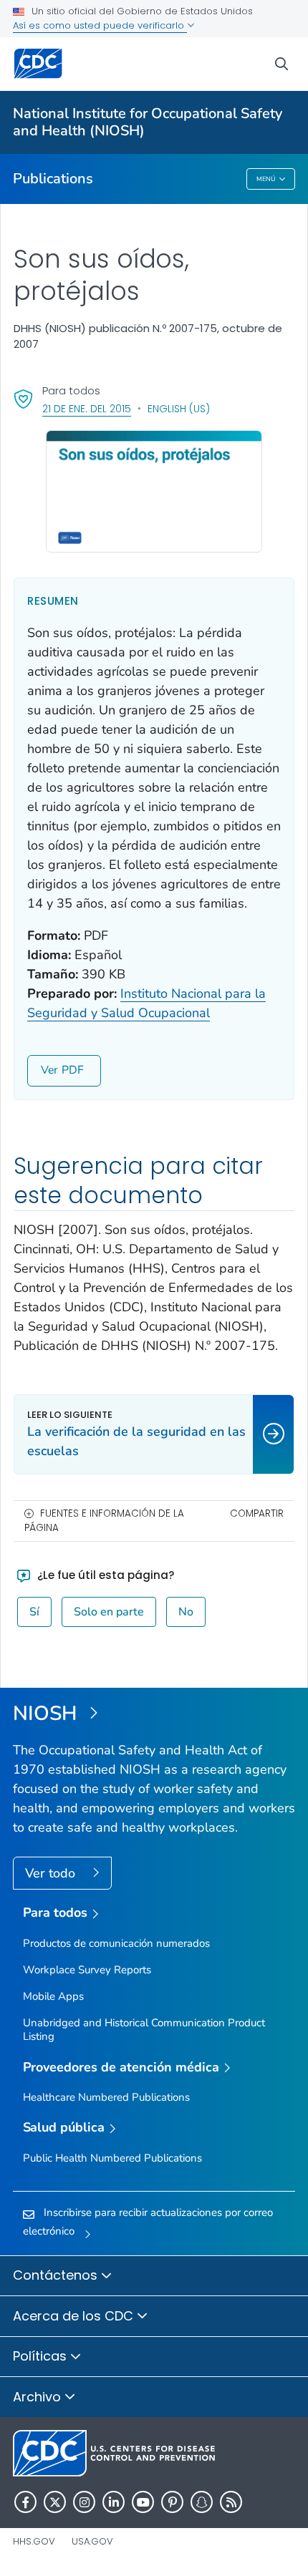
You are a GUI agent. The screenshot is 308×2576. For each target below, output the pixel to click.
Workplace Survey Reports (87, 1970)
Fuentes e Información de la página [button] (104, 1521)
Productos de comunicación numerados (116, 1943)
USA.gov (92, 2541)
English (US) (179, 409)
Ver (49, 1070)
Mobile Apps (53, 1996)
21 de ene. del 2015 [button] (87, 408)
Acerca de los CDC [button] (75, 2316)
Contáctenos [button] (57, 2275)
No (186, 1612)
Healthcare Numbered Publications (106, 2097)
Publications (53, 179)
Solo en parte (109, 1612)
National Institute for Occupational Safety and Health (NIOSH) (148, 122)
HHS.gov (34, 2541)
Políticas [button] (42, 2356)
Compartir (257, 1513)
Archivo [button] (39, 2397)
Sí (34, 1612)
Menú (266, 179)
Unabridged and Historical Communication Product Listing (144, 2030)
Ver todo (52, 1873)
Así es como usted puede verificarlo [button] (100, 25)
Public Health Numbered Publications (112, 2158)
